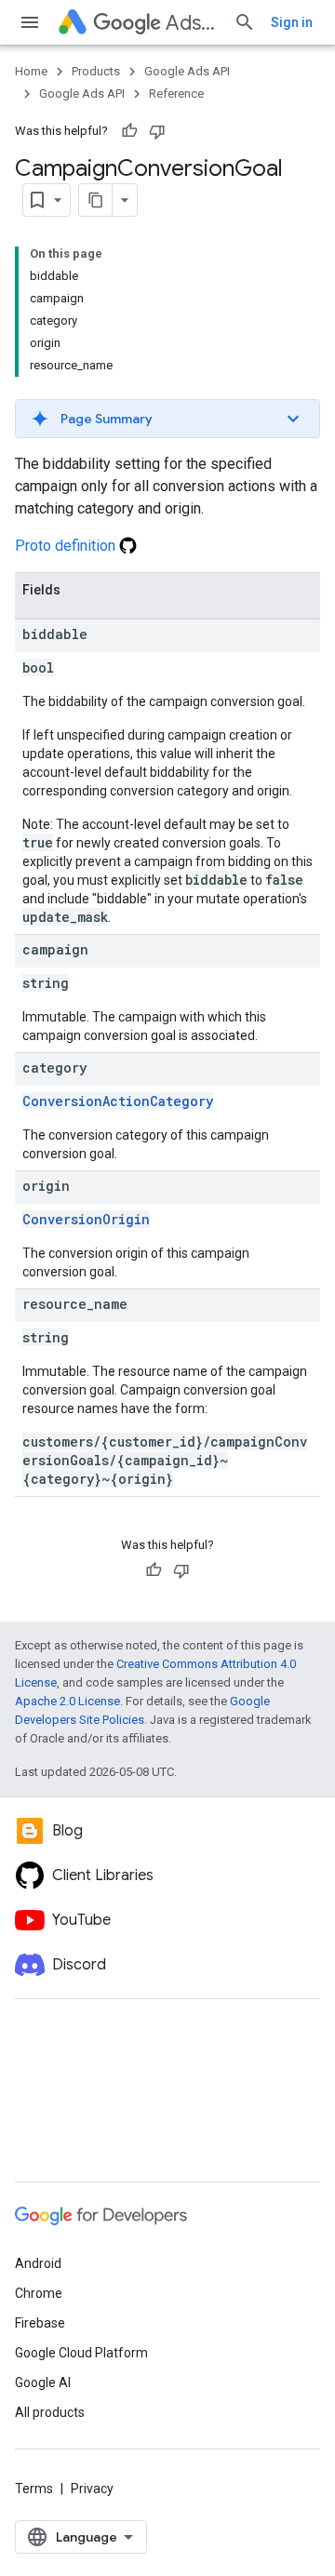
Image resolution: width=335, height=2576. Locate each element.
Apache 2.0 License (67, 1701)
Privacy (92, 2489)
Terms (34, 2489)
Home (31, 71)
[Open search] (245, 22)
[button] (167, 419)
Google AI (43, 2382)
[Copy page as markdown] (96, 200)
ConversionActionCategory (118, 1101)
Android (38, 2263)
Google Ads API (187, 71)
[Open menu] (30, 22)
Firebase (40, 2323)
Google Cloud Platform (81, 2353)
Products (96, 71)
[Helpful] (129, 131)
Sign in (292, 22)
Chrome (39, 2293)
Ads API (192, 23)
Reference (176, 93)
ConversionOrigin (86, 1219)
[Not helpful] (157, 131)
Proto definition (67, 546)
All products (50, 2412)
